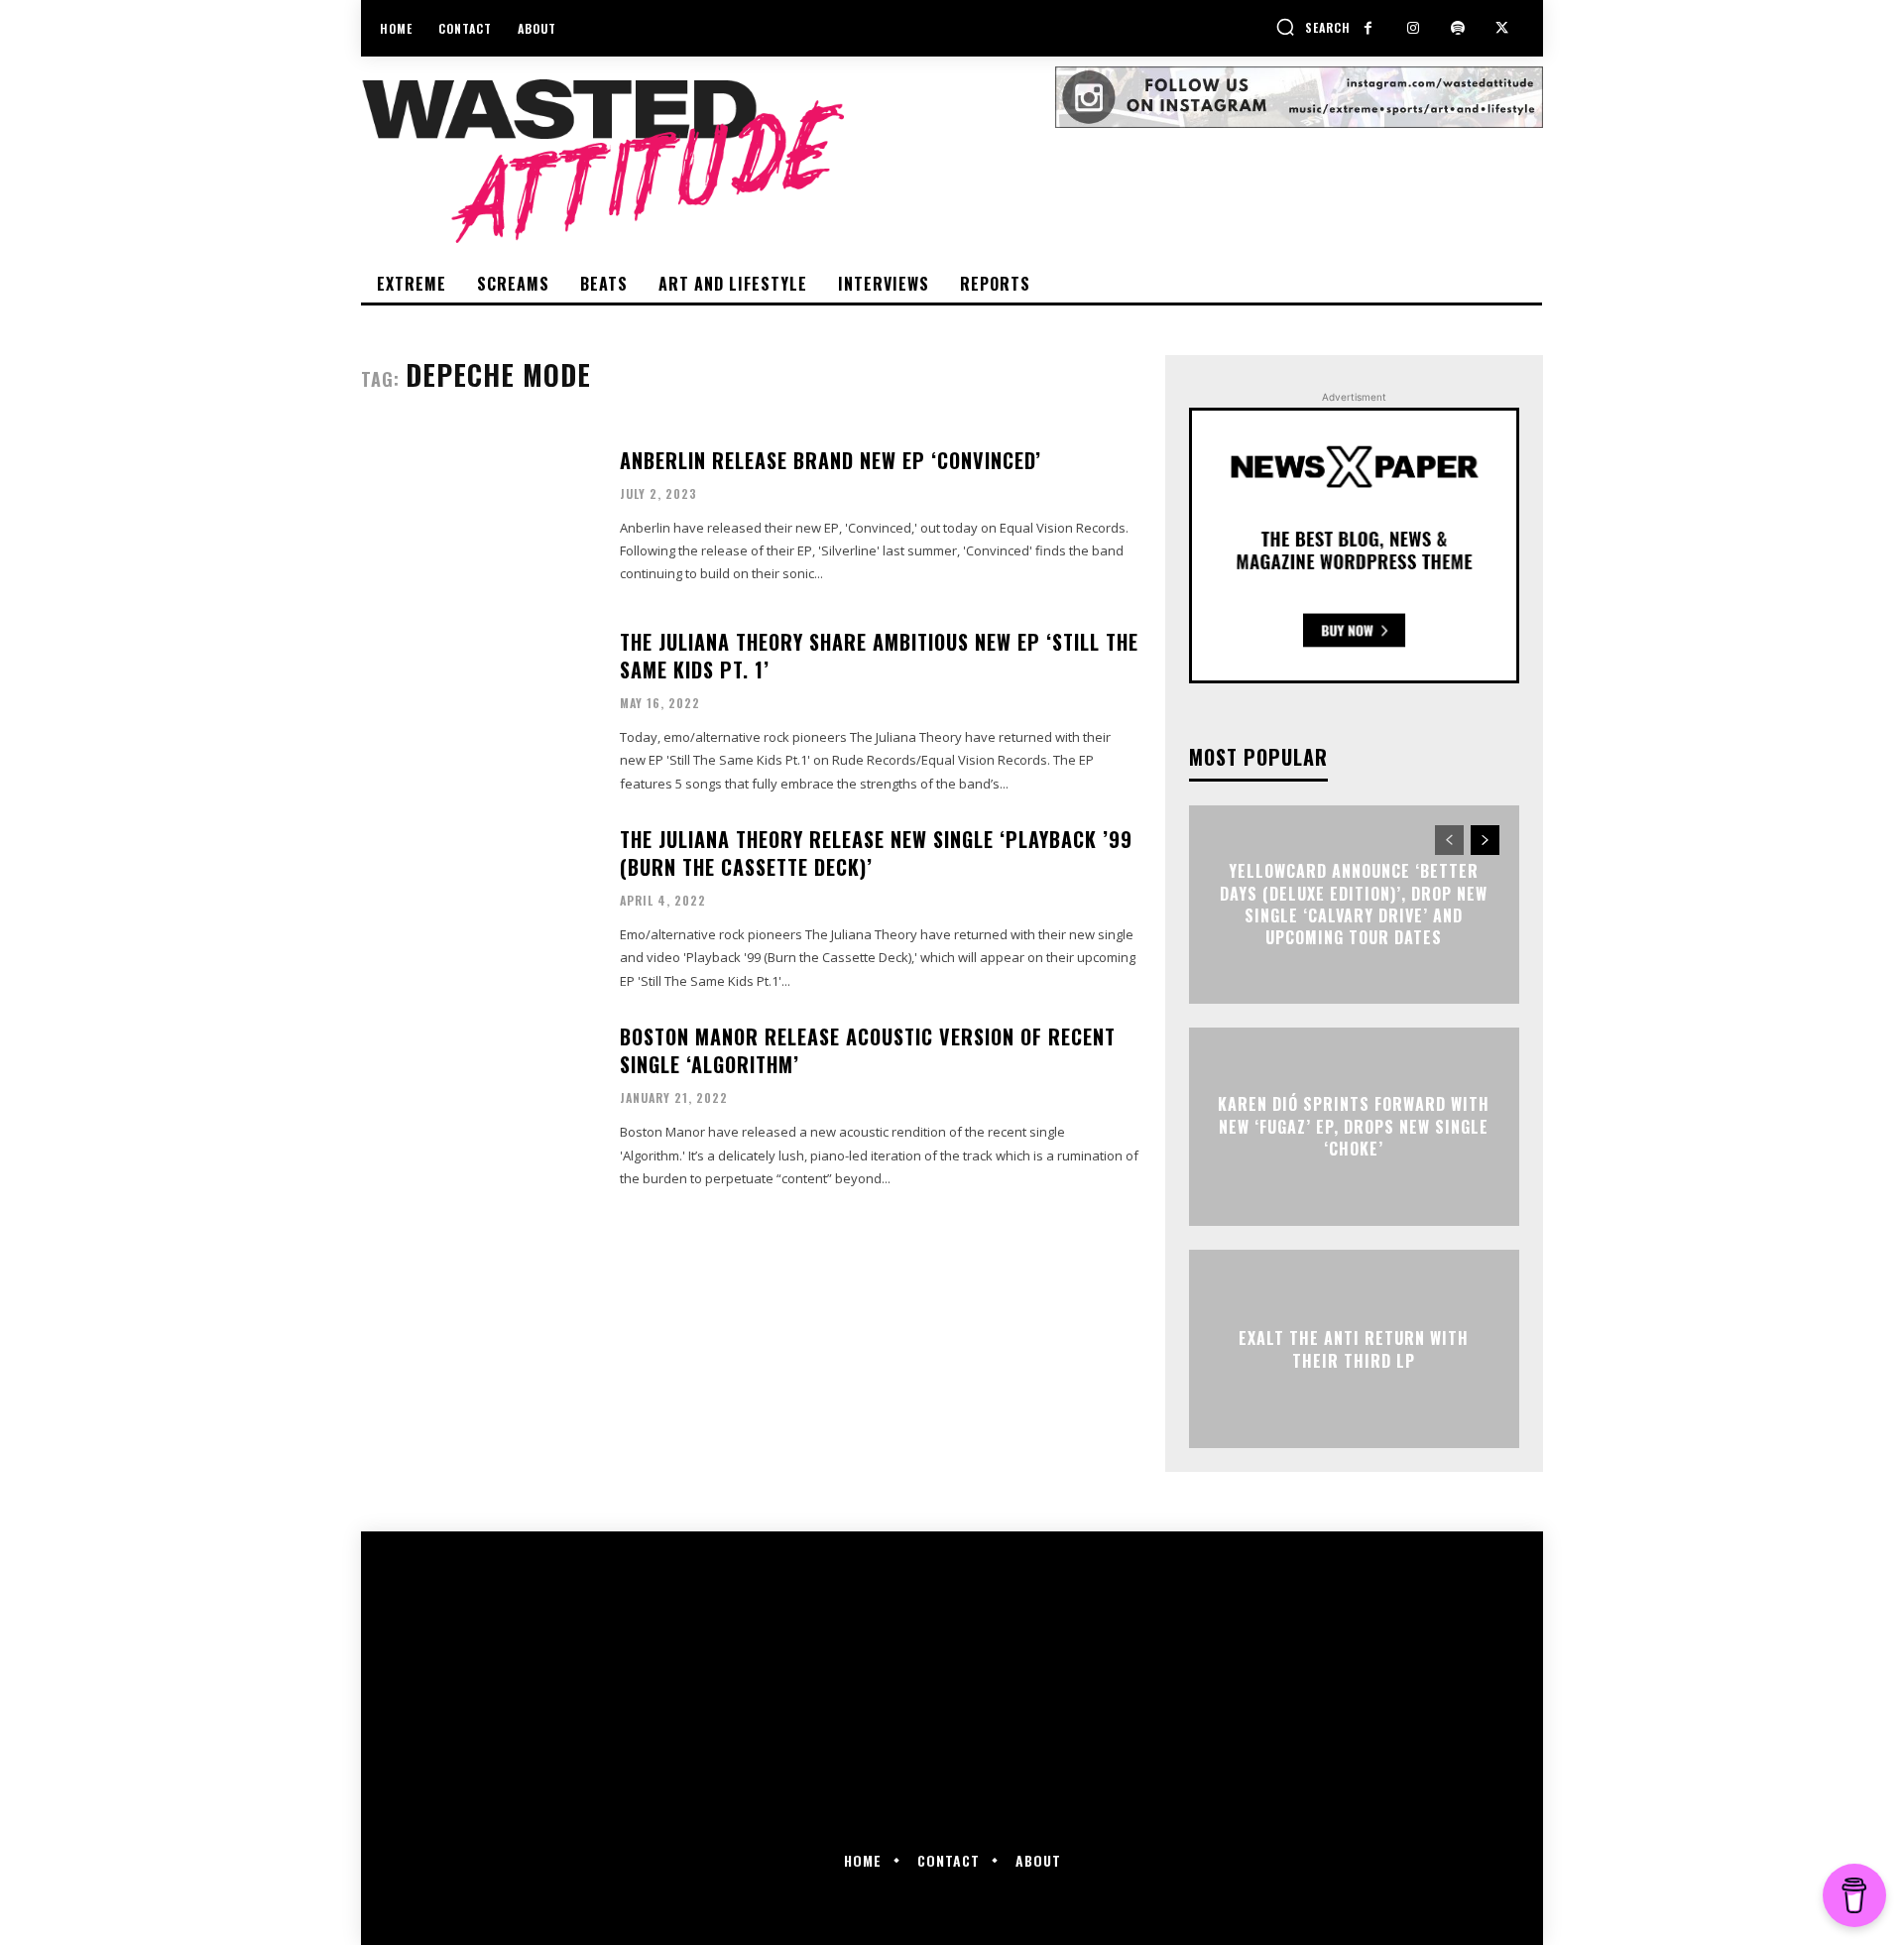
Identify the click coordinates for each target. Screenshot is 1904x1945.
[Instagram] (1413, 28)
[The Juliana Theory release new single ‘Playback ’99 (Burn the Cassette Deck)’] (478, 907)
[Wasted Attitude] (708, 161)
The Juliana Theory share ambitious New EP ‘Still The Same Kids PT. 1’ (879, 656)
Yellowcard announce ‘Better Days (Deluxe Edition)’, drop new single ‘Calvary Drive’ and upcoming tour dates (1354, 904)
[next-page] (1485, 840)
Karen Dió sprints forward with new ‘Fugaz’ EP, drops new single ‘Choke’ (1354, 1127)
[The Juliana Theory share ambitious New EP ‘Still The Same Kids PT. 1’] (478, 710)
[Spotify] (1457, 28)
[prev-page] (1449, 840)
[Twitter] (1502, 28)
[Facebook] (1368, 28)
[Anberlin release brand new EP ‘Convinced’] (478, 516)
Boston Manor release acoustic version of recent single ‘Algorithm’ (868, 1050)
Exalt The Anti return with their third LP (1354, 1349)
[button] (1313, 27)
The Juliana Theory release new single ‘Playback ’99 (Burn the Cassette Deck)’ (876, 853)
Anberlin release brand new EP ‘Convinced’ (831, 460)
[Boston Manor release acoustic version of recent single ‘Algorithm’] (478, 1104)
